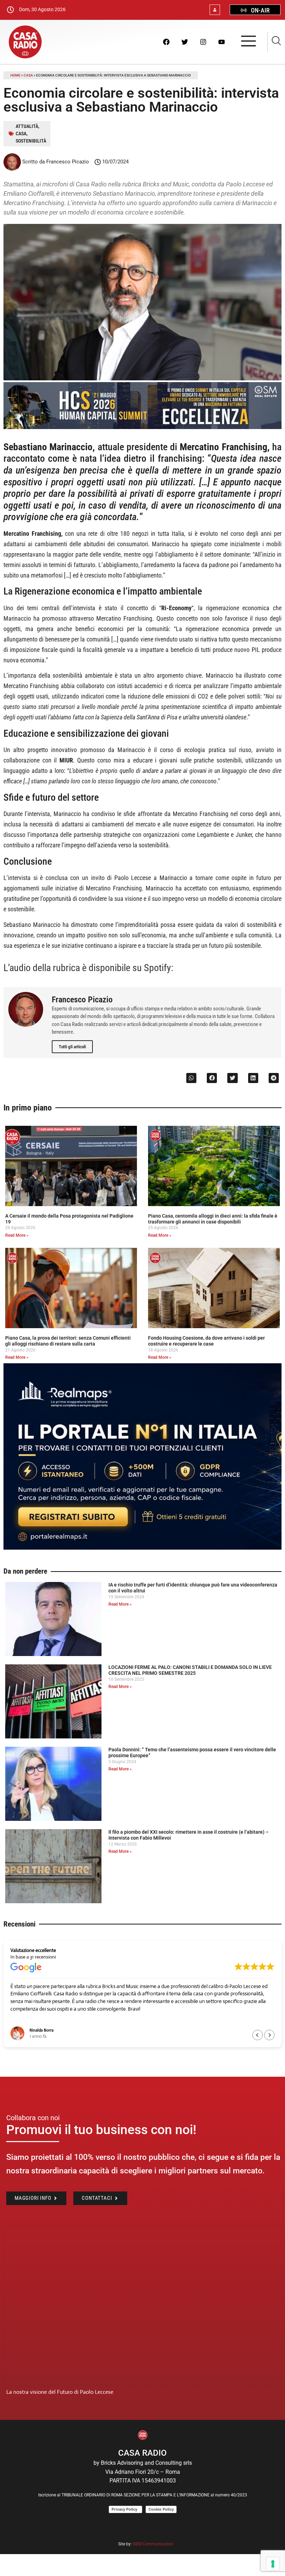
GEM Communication (153, 2544)
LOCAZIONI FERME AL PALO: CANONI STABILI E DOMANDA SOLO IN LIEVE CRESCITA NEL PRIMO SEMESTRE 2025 (190, 1670)
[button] (191, 1078)
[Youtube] (221, 42)
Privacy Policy (125, 2509)
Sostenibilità (31, 141)
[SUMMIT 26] (142, 427)
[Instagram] (203, 42)
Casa (28, 75)
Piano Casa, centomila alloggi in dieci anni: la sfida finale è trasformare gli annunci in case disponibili (213, 1219)
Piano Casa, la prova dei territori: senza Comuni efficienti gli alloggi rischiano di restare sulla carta (68, 1341)
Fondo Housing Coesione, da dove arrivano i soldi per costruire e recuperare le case (206, 1341)
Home (15, 75)
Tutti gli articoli (72, 1047)
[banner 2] (142, 1548)
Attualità (27, 126)
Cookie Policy (161, 2509)
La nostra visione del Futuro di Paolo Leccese (60, 2392)
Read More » (17, 1235)
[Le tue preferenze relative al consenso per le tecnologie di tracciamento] (273, 2564)
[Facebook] (166, 42)
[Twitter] (185, 42)
